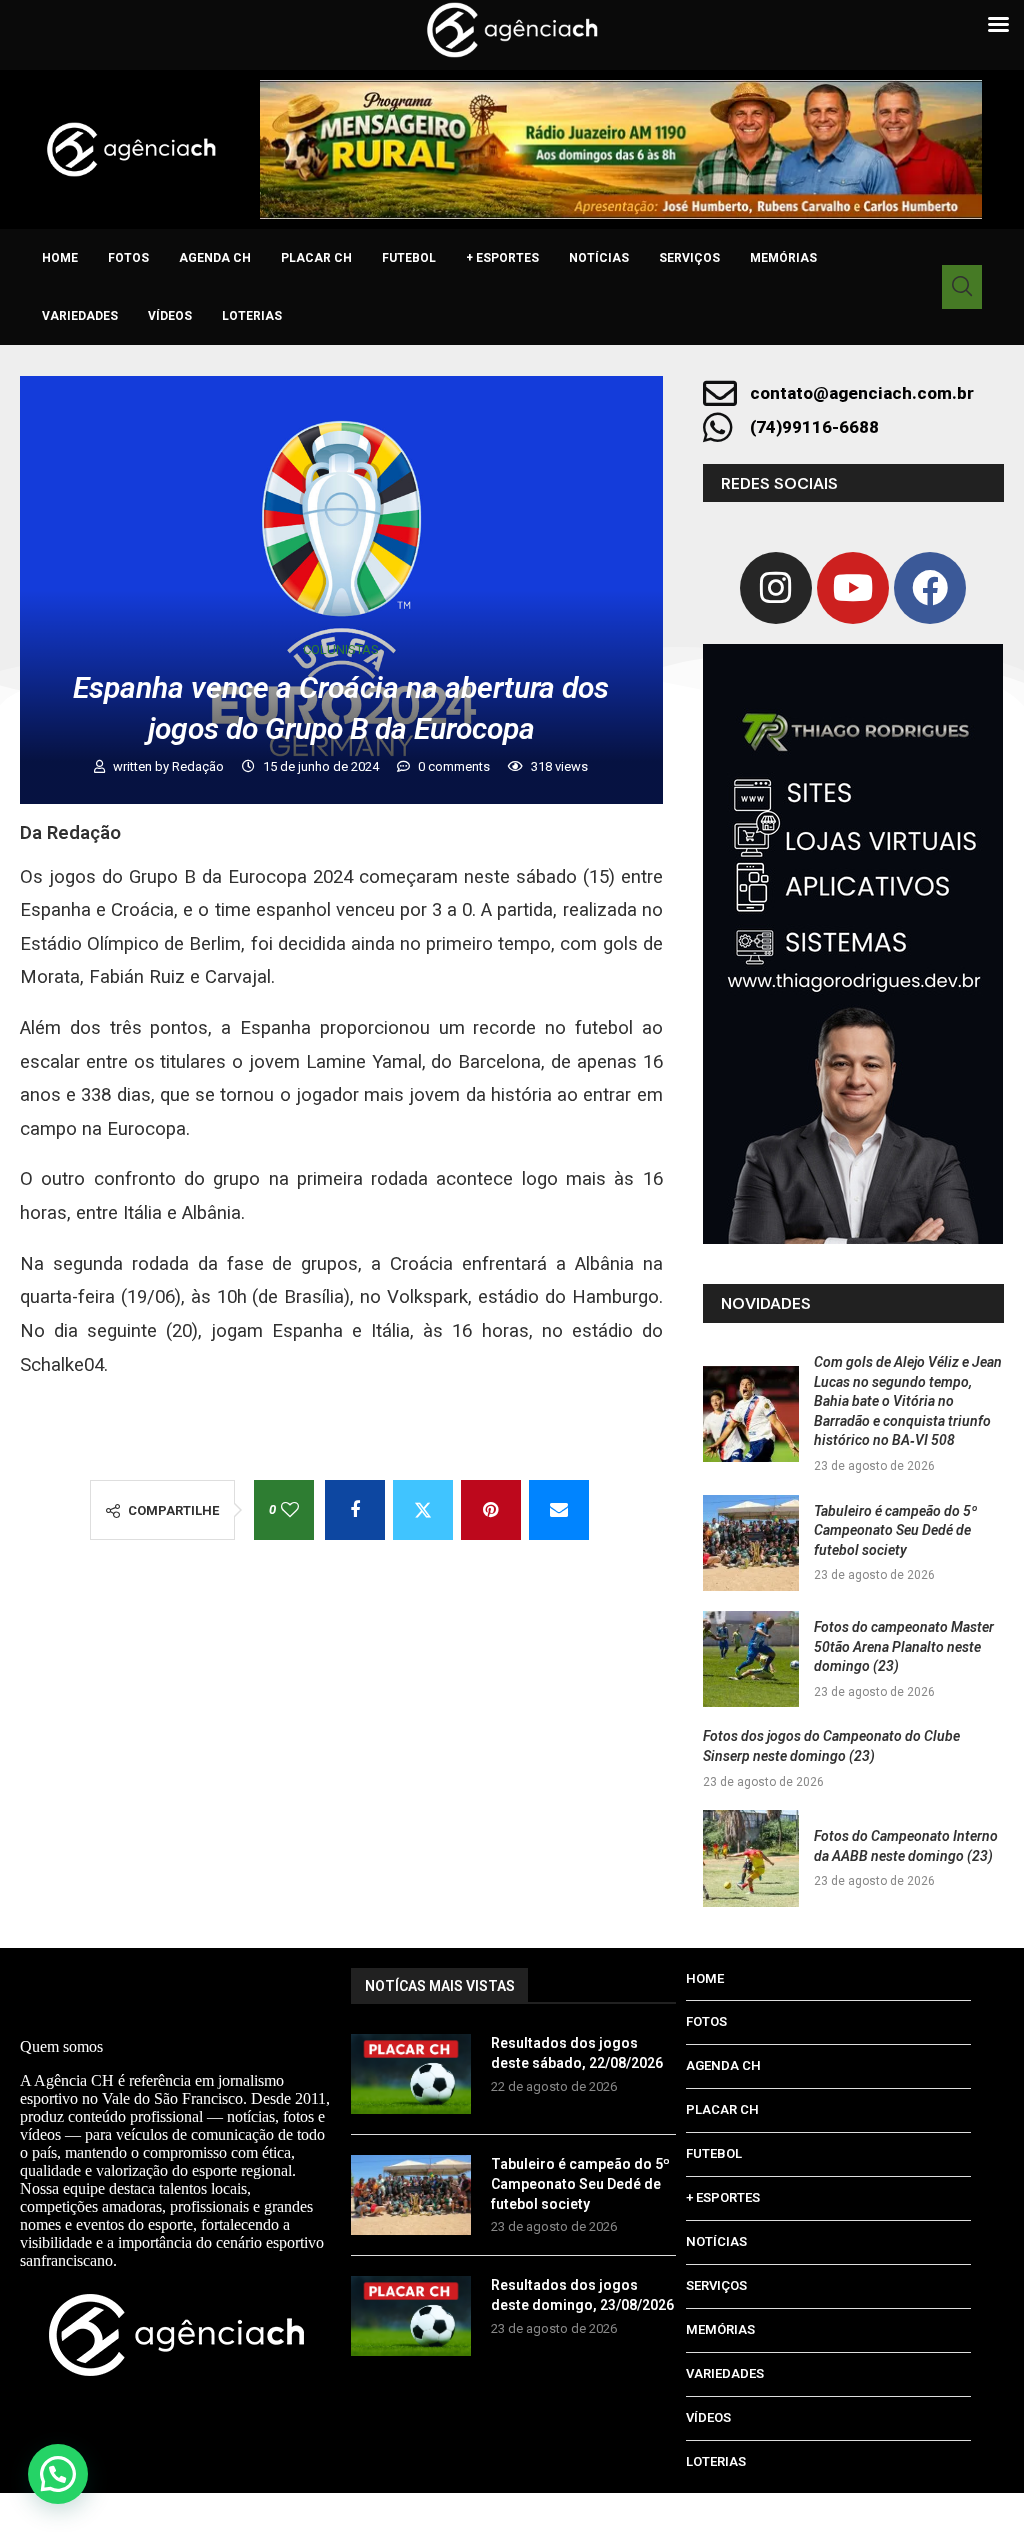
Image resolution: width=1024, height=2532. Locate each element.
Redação (199, 766)
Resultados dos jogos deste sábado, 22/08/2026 (577, 2053)
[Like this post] (290, 1510)
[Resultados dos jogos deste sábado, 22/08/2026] (411, 2074)
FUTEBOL (409, 258)
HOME (60, 258)
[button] (58, 2474)
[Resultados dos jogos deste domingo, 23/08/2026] (411, 2316)
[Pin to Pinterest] (491, 1510)
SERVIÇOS (689, 258)
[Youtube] (853, 588)
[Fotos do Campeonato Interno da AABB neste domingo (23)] (751, 1858)
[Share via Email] (559, 1510)
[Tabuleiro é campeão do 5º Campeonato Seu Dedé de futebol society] (751, 1543)
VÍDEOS (170, 316)
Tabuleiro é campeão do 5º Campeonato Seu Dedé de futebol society (895, 1530)
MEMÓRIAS (783, 258)
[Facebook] (930, 588)
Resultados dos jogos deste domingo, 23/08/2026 (582, 2295)
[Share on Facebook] (355, 1510)
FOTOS (128, 258)
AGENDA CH (215, 258)
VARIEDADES (80, 316)
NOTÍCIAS (599, 258)
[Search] (962, 287)
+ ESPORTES (502, 258)
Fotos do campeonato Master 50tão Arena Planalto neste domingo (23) (904, 1646)
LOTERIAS (252, 316)
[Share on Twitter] (423, 1510)
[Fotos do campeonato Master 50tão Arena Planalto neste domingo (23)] (751, 1659)
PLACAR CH (316, 258)
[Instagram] (776, 588)
